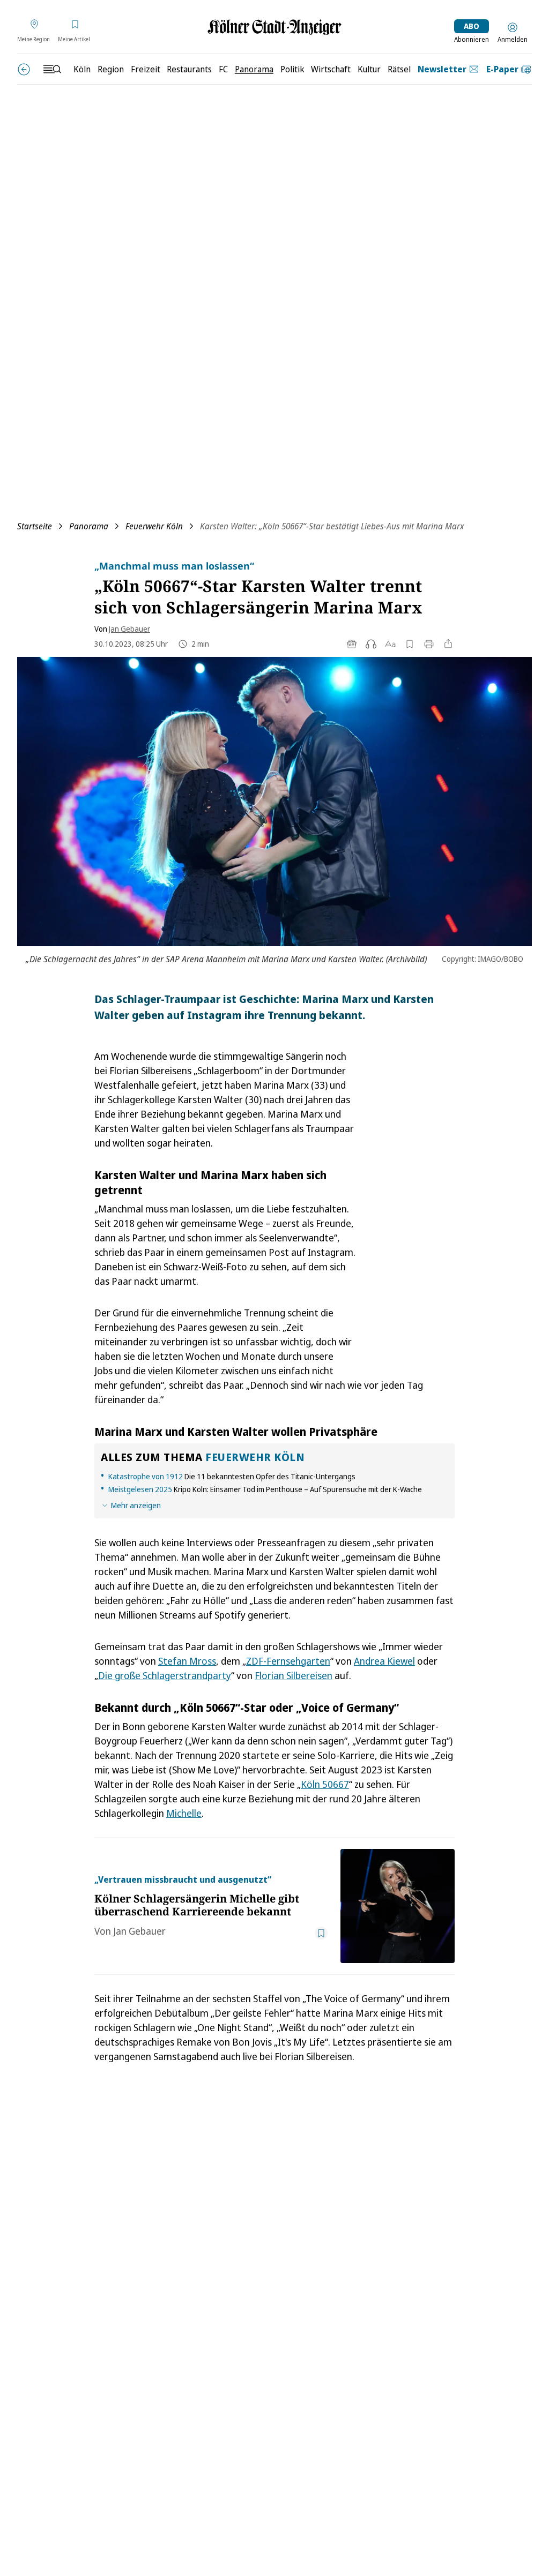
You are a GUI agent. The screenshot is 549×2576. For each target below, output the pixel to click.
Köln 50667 (325, 1784)
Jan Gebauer (129, 629)
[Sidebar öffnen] (52, 69)
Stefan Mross (187, 1661)
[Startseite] (274, 27)
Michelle (184, 1813)
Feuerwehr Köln (154, 526)
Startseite (35, 526)
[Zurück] (24, 69)
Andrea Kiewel (384, 1661)
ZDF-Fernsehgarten (288, 1661)
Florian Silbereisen (294, 1675)
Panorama (89, 526)
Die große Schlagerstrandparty (165, 1675)
